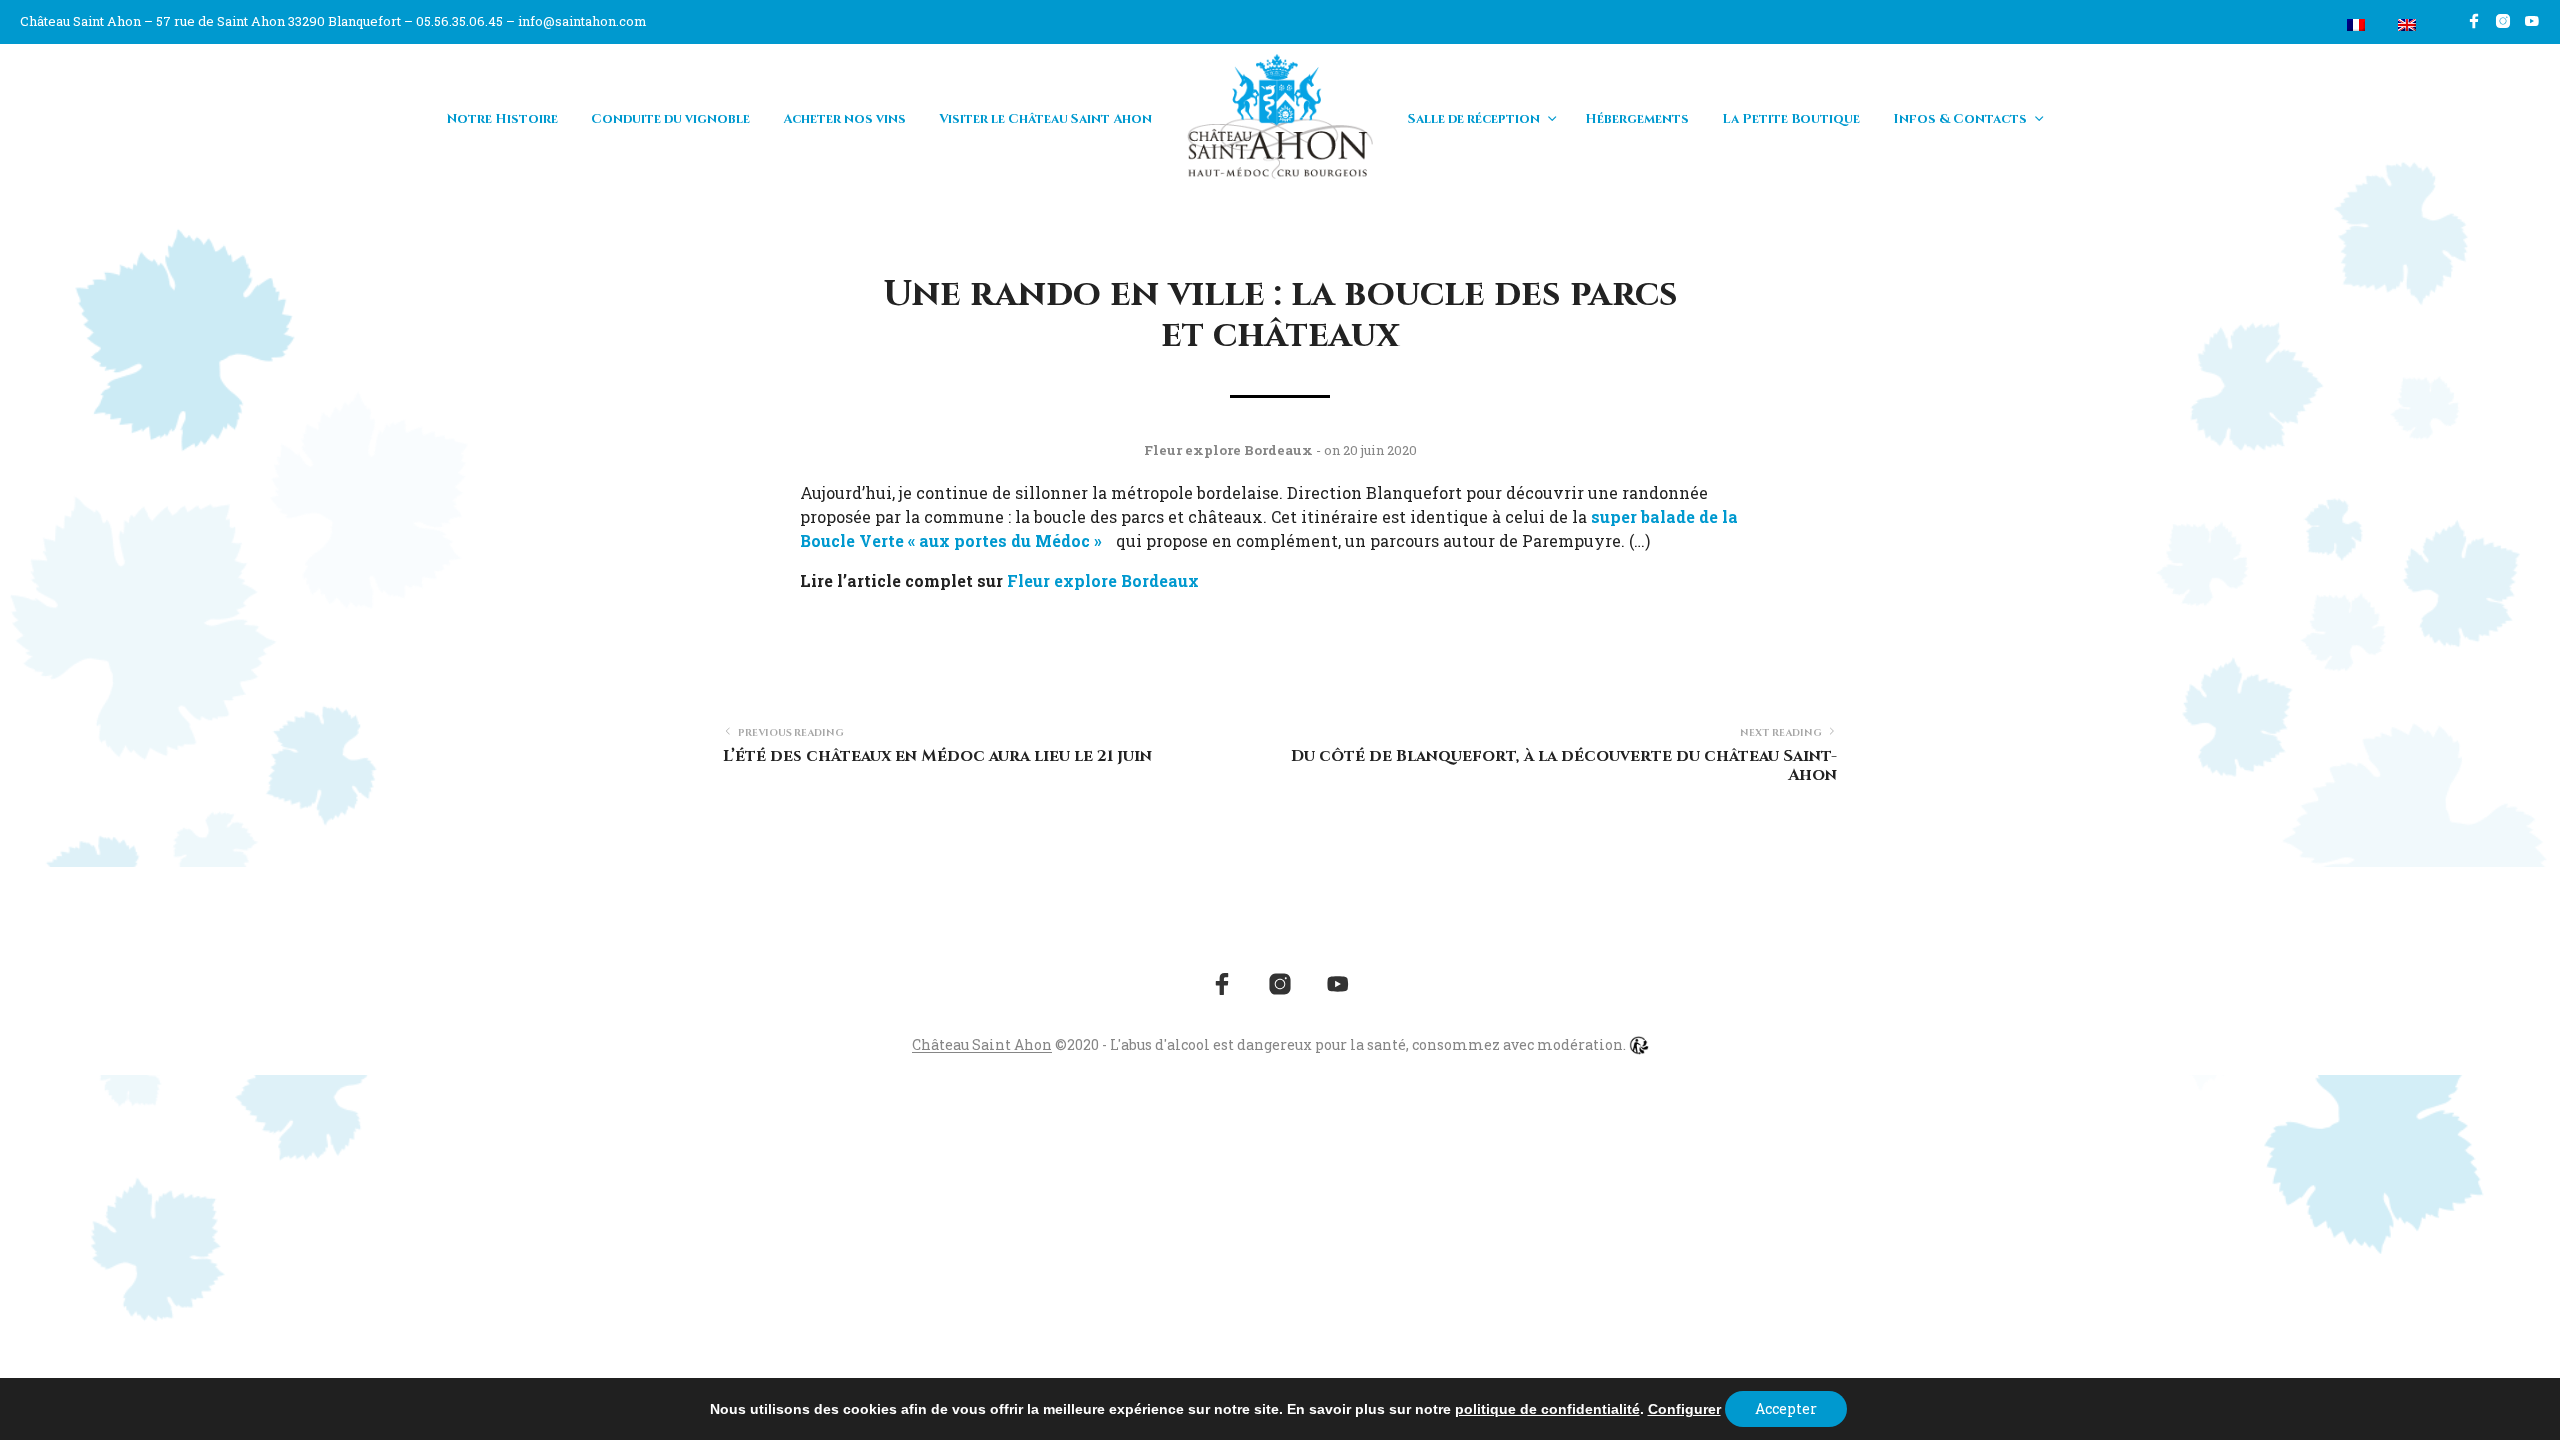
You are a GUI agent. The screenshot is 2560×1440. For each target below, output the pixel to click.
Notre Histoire (502, 119)
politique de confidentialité (1547, 1409)
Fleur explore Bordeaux (1103, 580)
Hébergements (1637, 119)
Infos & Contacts (1960, 119)
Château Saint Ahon (982, 1045)
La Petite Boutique (1791, 119)
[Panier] (2309, 25)
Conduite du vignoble (670, 119)
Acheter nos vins (844, 119)
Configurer (1684, 1409)
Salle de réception (1474, 119)
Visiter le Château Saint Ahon (1045, 119)
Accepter (1786, 1408)
